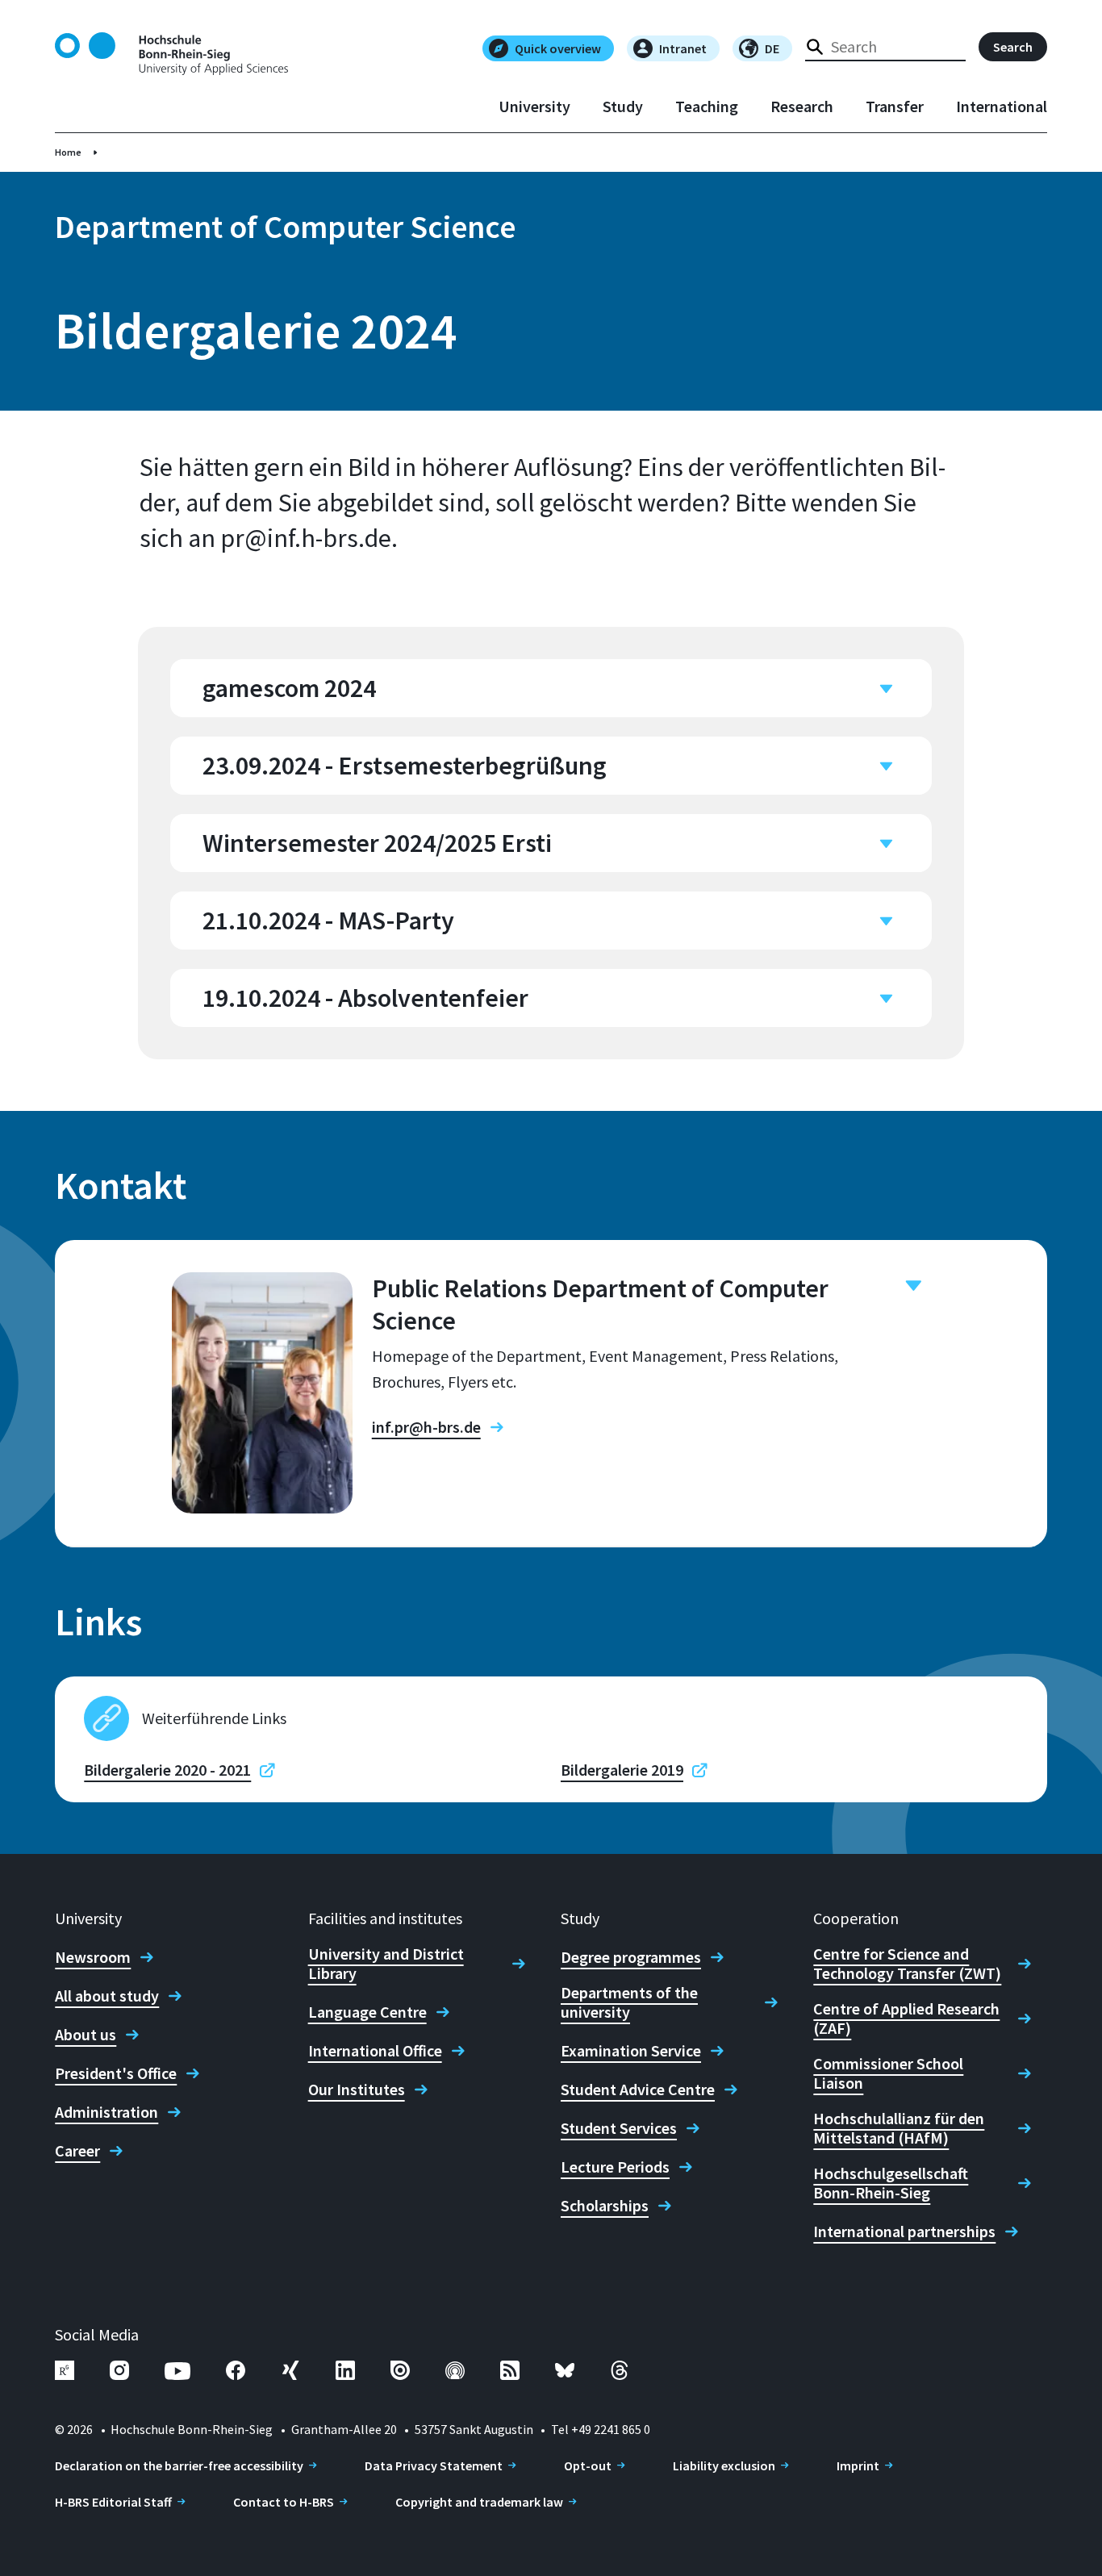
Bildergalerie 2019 (622, 1770)
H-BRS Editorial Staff (113, 2502)
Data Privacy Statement (434, 2465)
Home (68, 152)
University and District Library (386, 1964)
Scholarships (605, 2206)
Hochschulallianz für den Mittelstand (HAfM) (899, 2128)
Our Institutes (357, 2090)
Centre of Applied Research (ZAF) (906, 2019)
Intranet (683, 48)
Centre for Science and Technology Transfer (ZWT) (907, 1964)
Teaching (707, 106)
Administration (106, 2112)
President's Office (116, 2073)
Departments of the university (629, 2002)
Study (623, 106)
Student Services (619, 2128)
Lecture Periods (615, 2167)
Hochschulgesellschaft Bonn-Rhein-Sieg (891, 2183)
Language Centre (367, 2012)
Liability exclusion (724, 2465)
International (1002, 106)
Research (802, 106)
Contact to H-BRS (284, 2502)
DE (772, 48)
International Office (375, 2051)
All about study (107, 1996)
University (534, 106)
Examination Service (631, 2051)
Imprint (858, 2465)
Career (77, 2151)
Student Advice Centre (638, 2090)
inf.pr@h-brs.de (426, 1427)
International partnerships (904, 2232)
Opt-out (588, 2465)
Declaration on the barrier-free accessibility (179, 2465)
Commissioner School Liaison (888, 2073)
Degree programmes (631, 1957)
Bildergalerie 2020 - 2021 (167, 1770)
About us (86, 2035)
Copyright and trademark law (479, 2502)
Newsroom (93, 1957)
